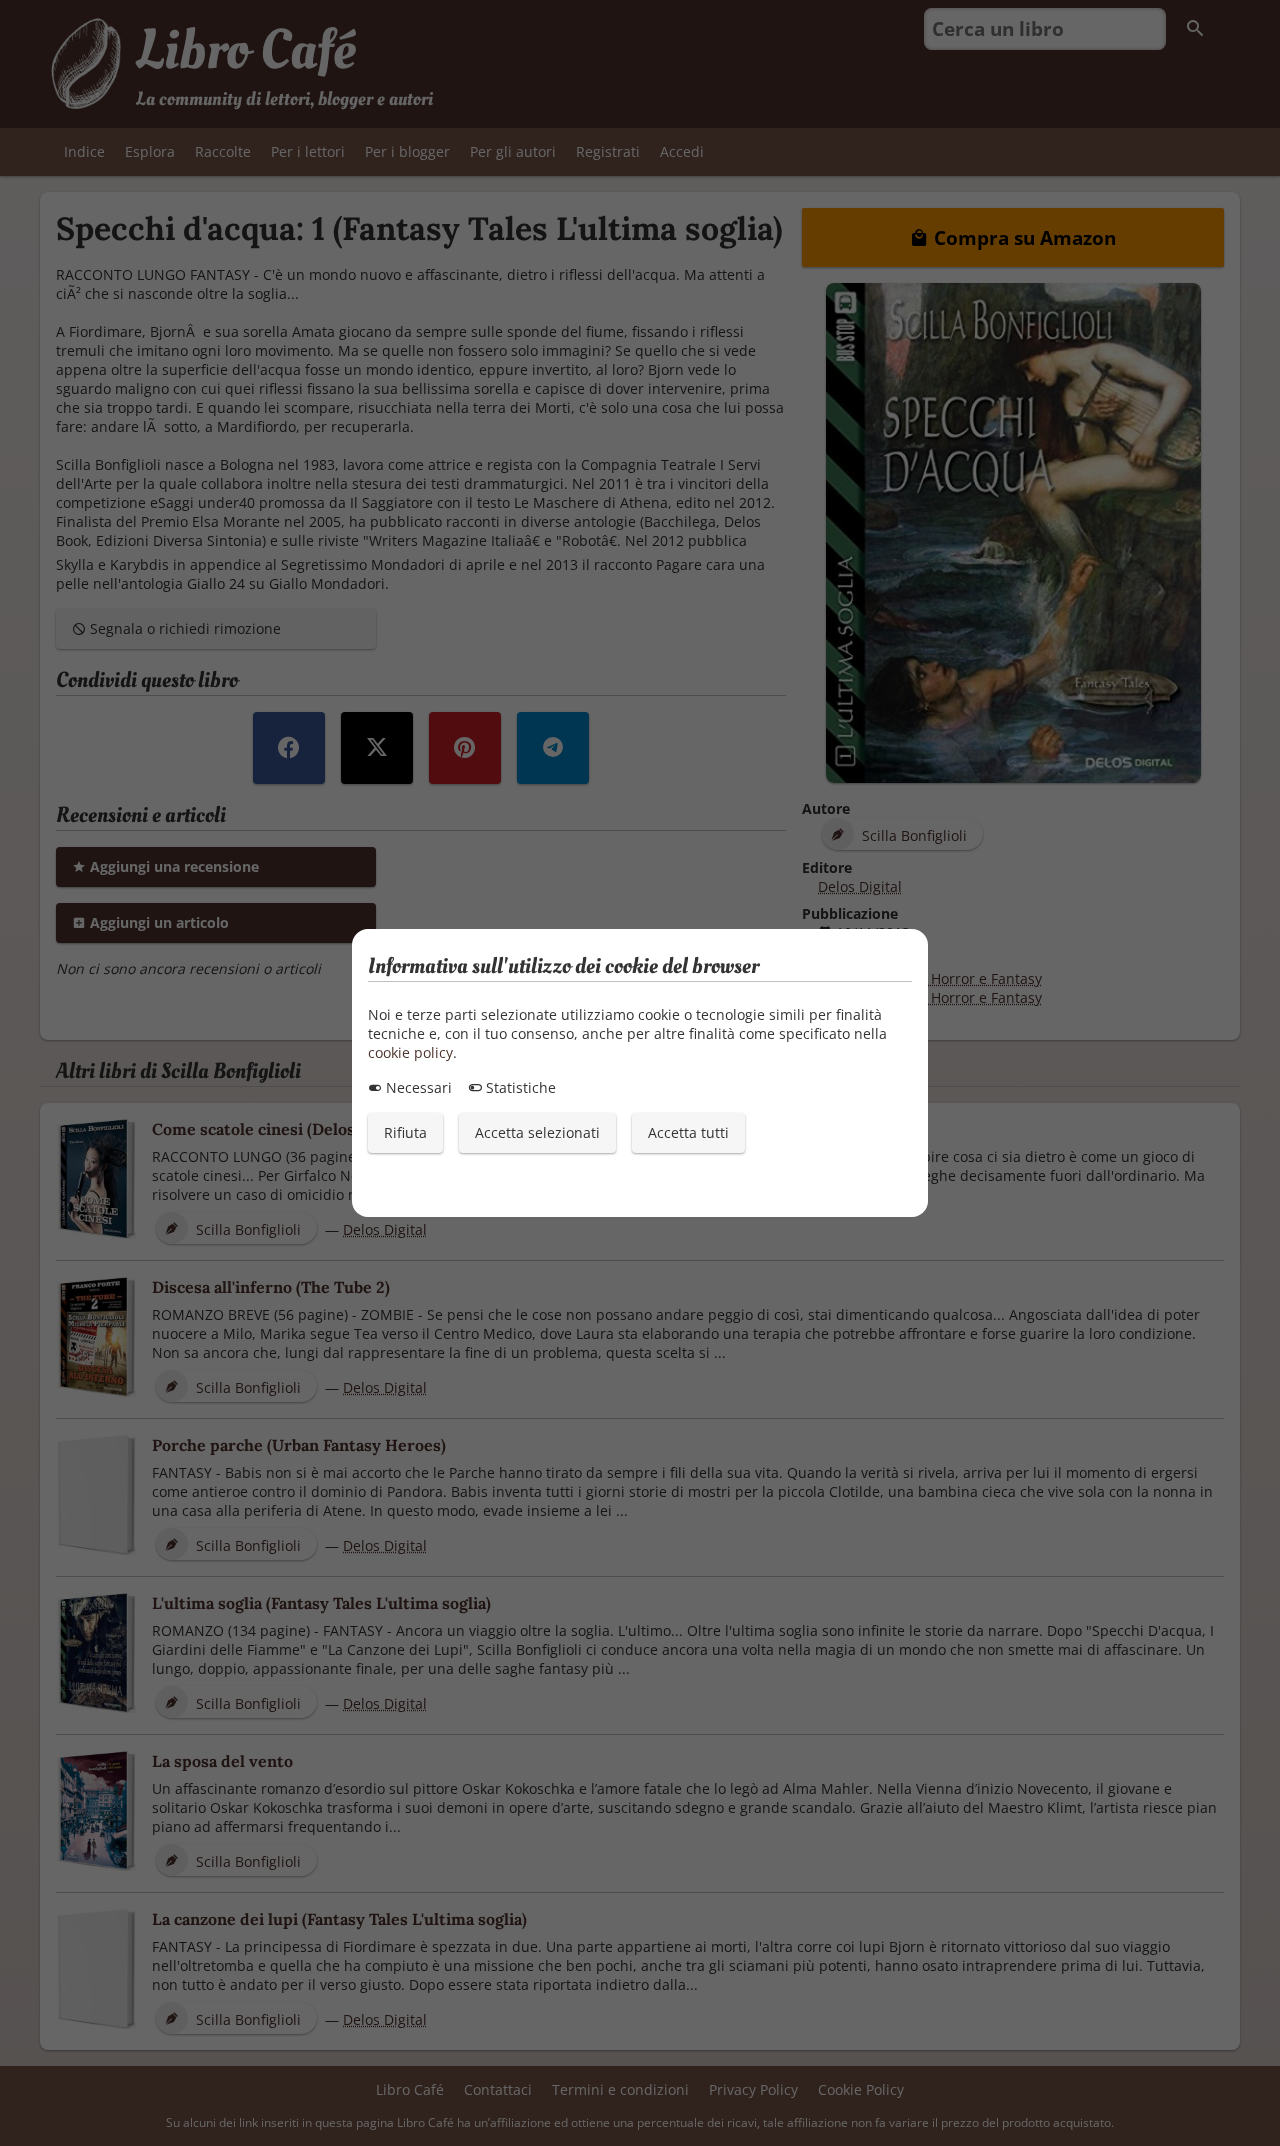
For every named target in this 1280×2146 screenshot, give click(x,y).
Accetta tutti (688, 1132)
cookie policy (410, 1052)
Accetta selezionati (537, 1132)
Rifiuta (405, 1132)
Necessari (417, 1087)
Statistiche (519, 1087)
